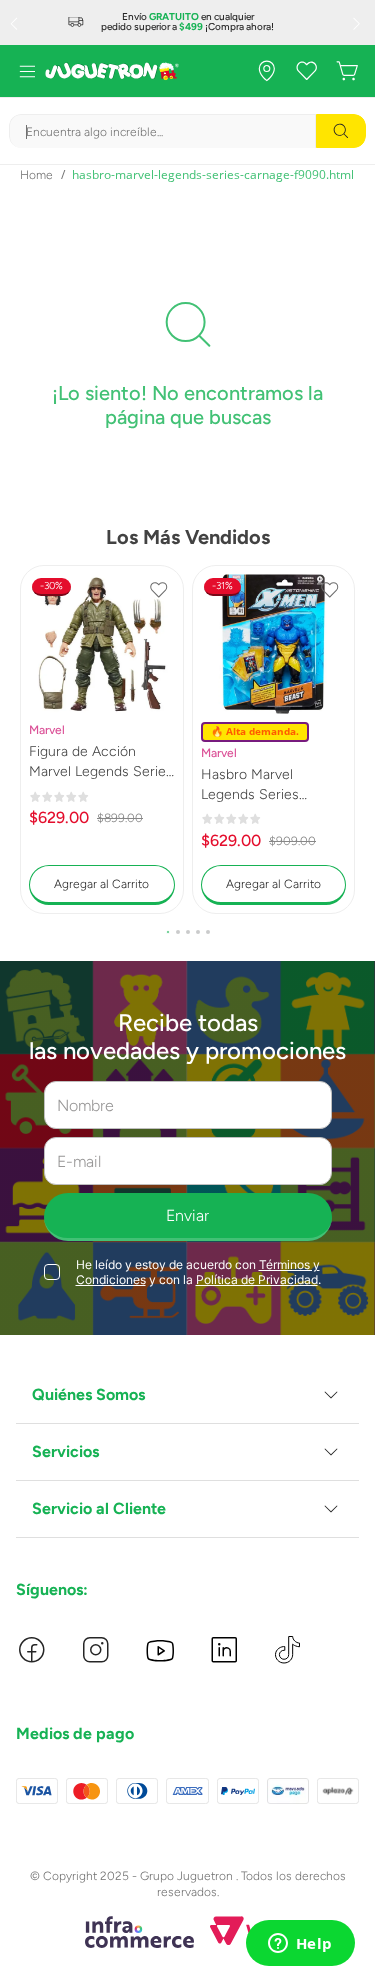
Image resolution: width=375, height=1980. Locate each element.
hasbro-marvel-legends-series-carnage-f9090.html (213, 174)
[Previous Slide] (16, 23)
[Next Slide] (359, 23)
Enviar (187, 1215)
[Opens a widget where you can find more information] (300, 1945)
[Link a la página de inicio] (36, 175)
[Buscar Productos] (341, 131)
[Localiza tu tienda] (267, 71)
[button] (168, 932)
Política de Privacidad (257, 1279)
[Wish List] (307, 71)
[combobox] (187, 131)
